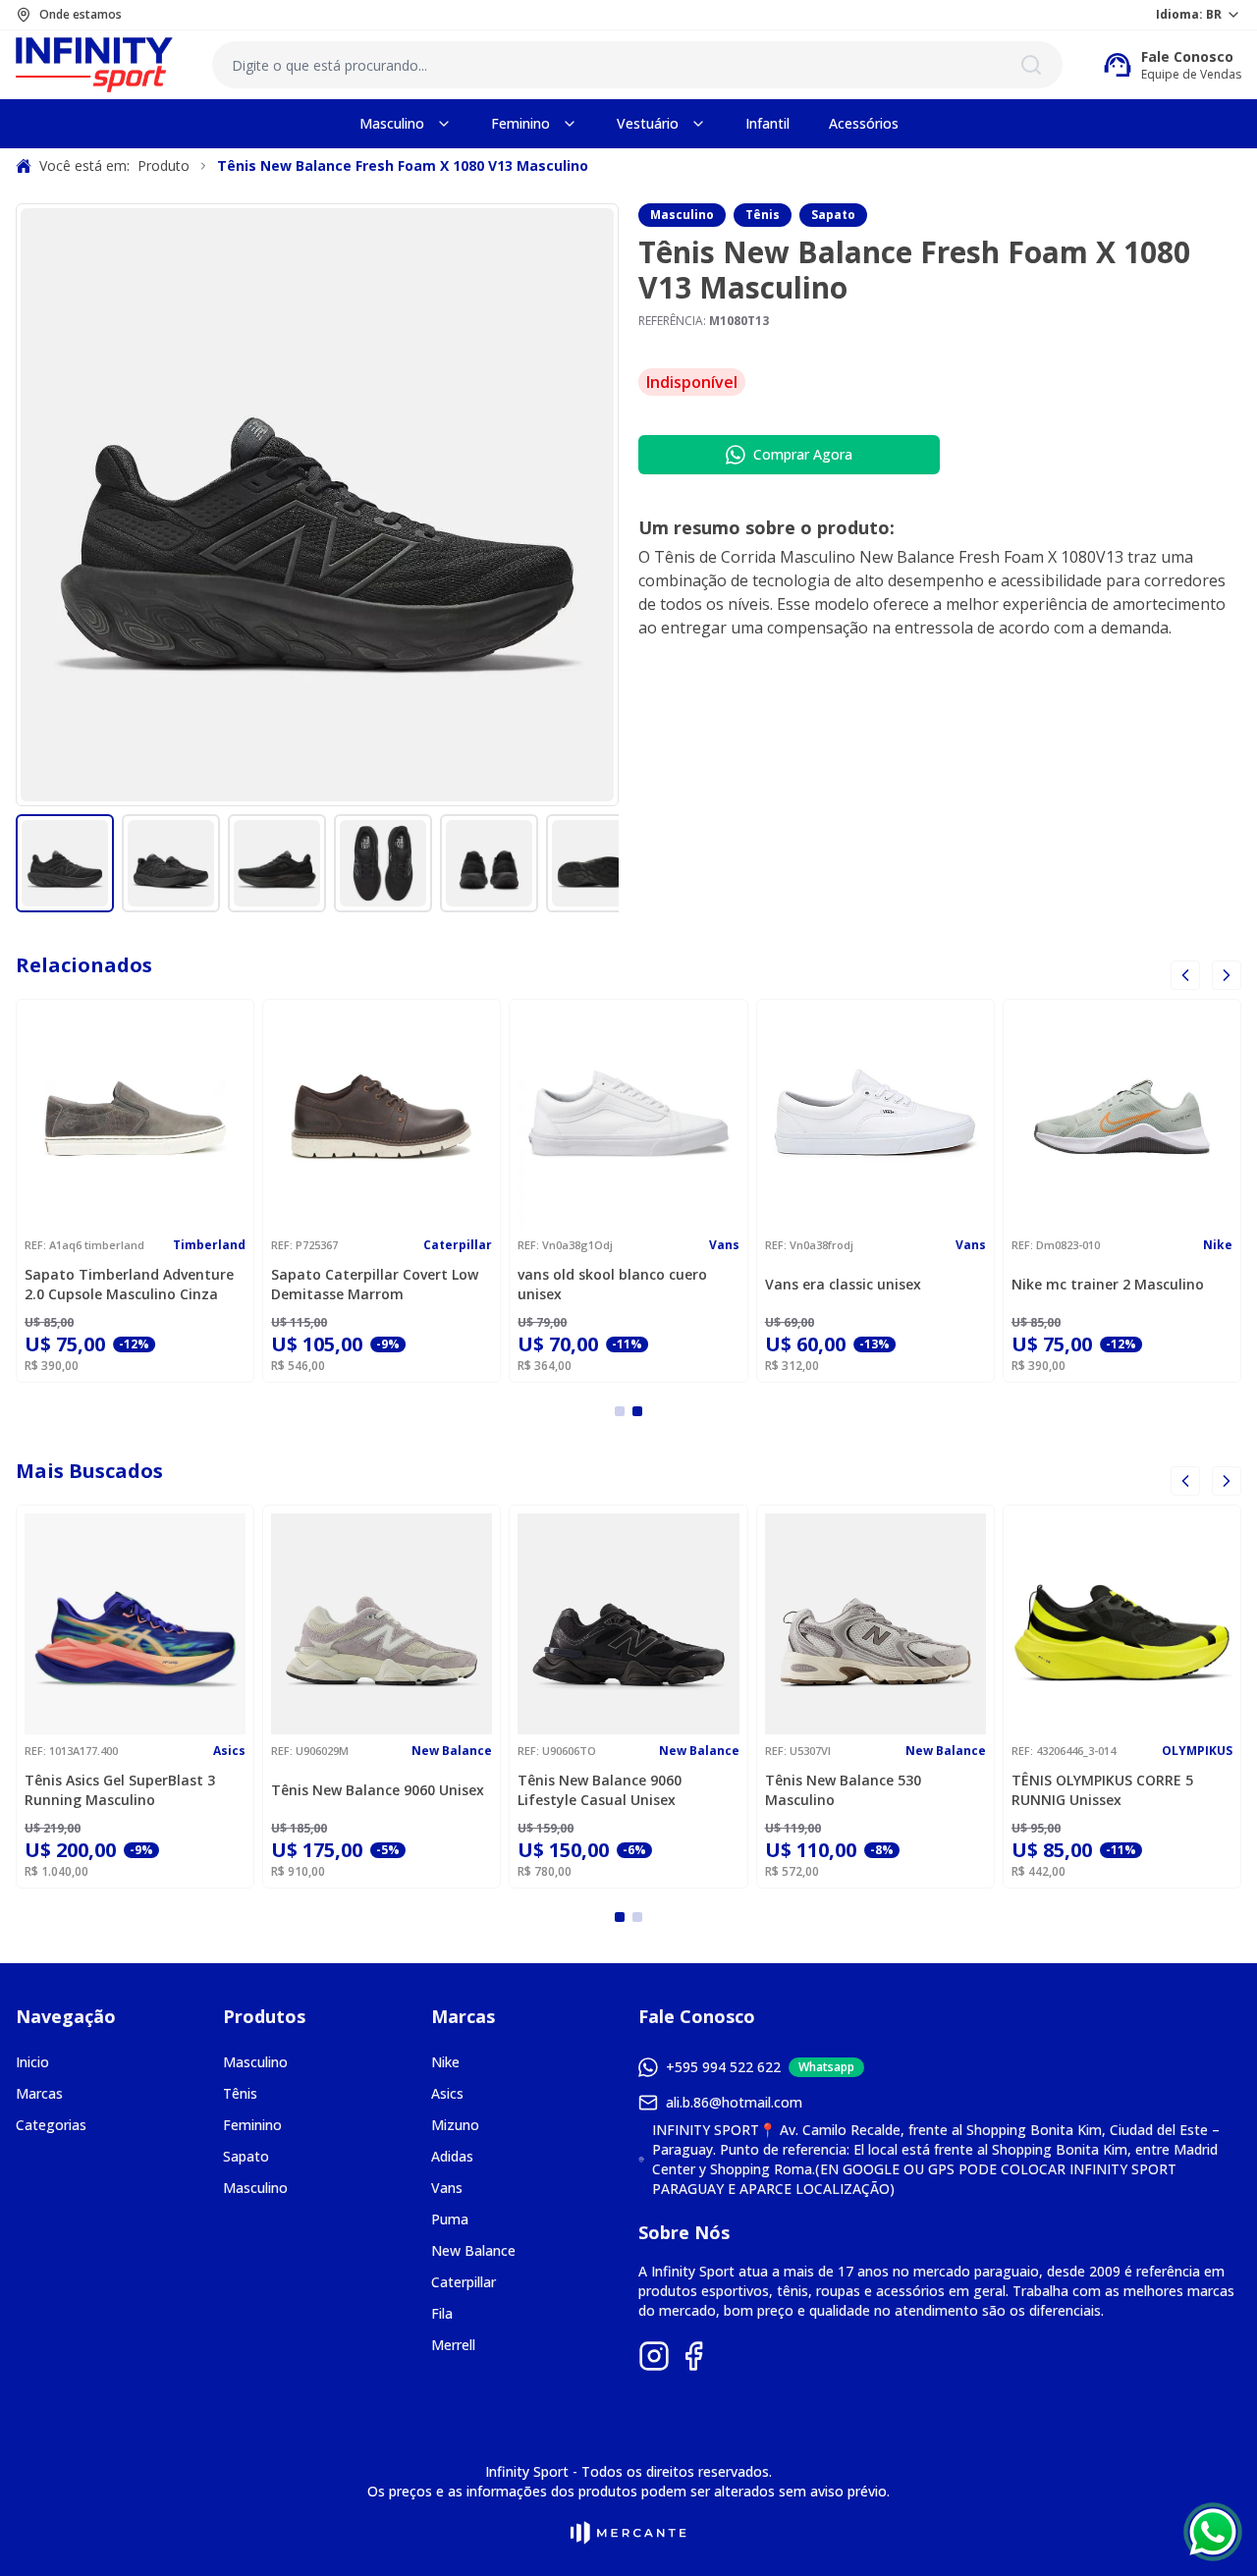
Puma (450, 2219)
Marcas (39, 2093)
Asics (447, 2093)
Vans (447, 2188)
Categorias (51, 2125)
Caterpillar (464, 2282)
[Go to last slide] (1185, 1481)
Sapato (833, 215)
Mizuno (455, 2125)
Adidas (452, 2156)
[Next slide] (1227, 1481)
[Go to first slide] (1227, 975)
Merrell (453, 2345)
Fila (442, 2313)
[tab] (620, 1411)
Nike (445, 2062)
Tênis (763, 215)
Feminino (252, 2125)
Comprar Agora (803, 454)
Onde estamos (81, 15)
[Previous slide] (1185, 975)
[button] (65, 863)
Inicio (32, 2062)
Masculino (682, 215)
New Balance (473, 2250)
